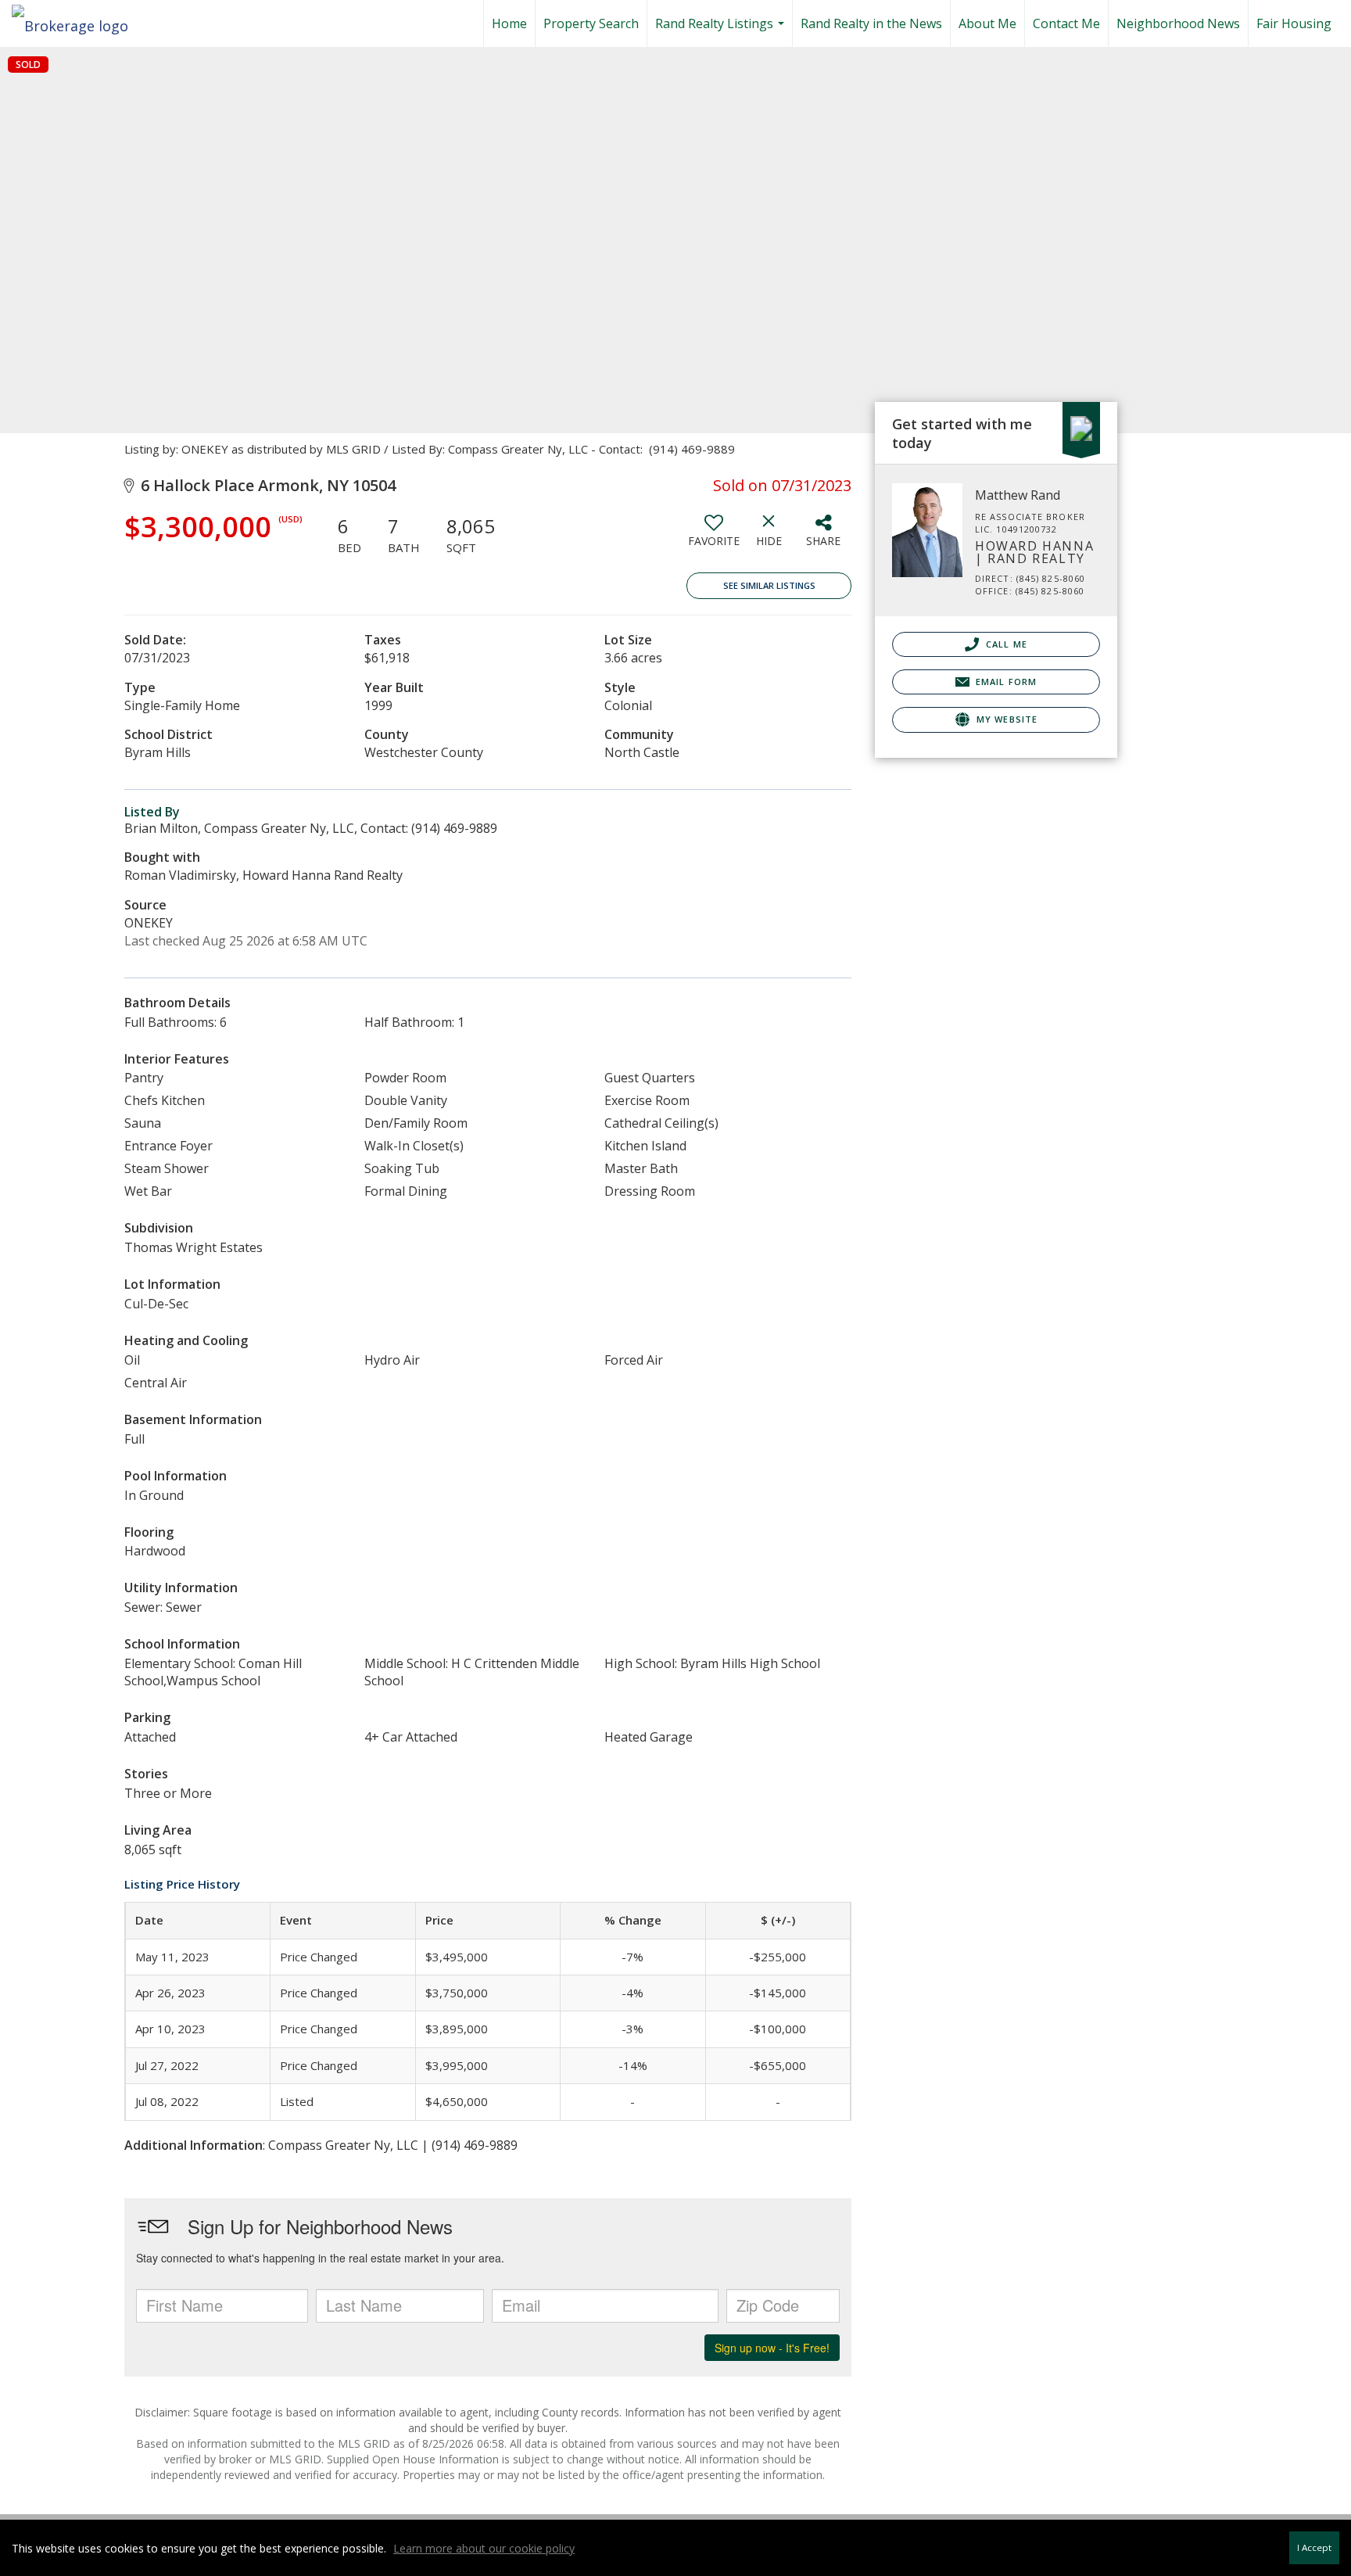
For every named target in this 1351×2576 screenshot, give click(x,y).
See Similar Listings (769, 585)
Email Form (1005, 682)
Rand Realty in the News (871, 23)
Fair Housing (1294, 23)
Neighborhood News (1178, 23)
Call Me (1005, 644)
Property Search (591, 23)
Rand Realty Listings (722, 31)
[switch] (714, 536)
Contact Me (1066, 23)
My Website (1005, 719)
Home (509, 23)
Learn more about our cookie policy (484, 2548)
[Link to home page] (78, 21)
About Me (987, 23)
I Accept (1314, 2547)
